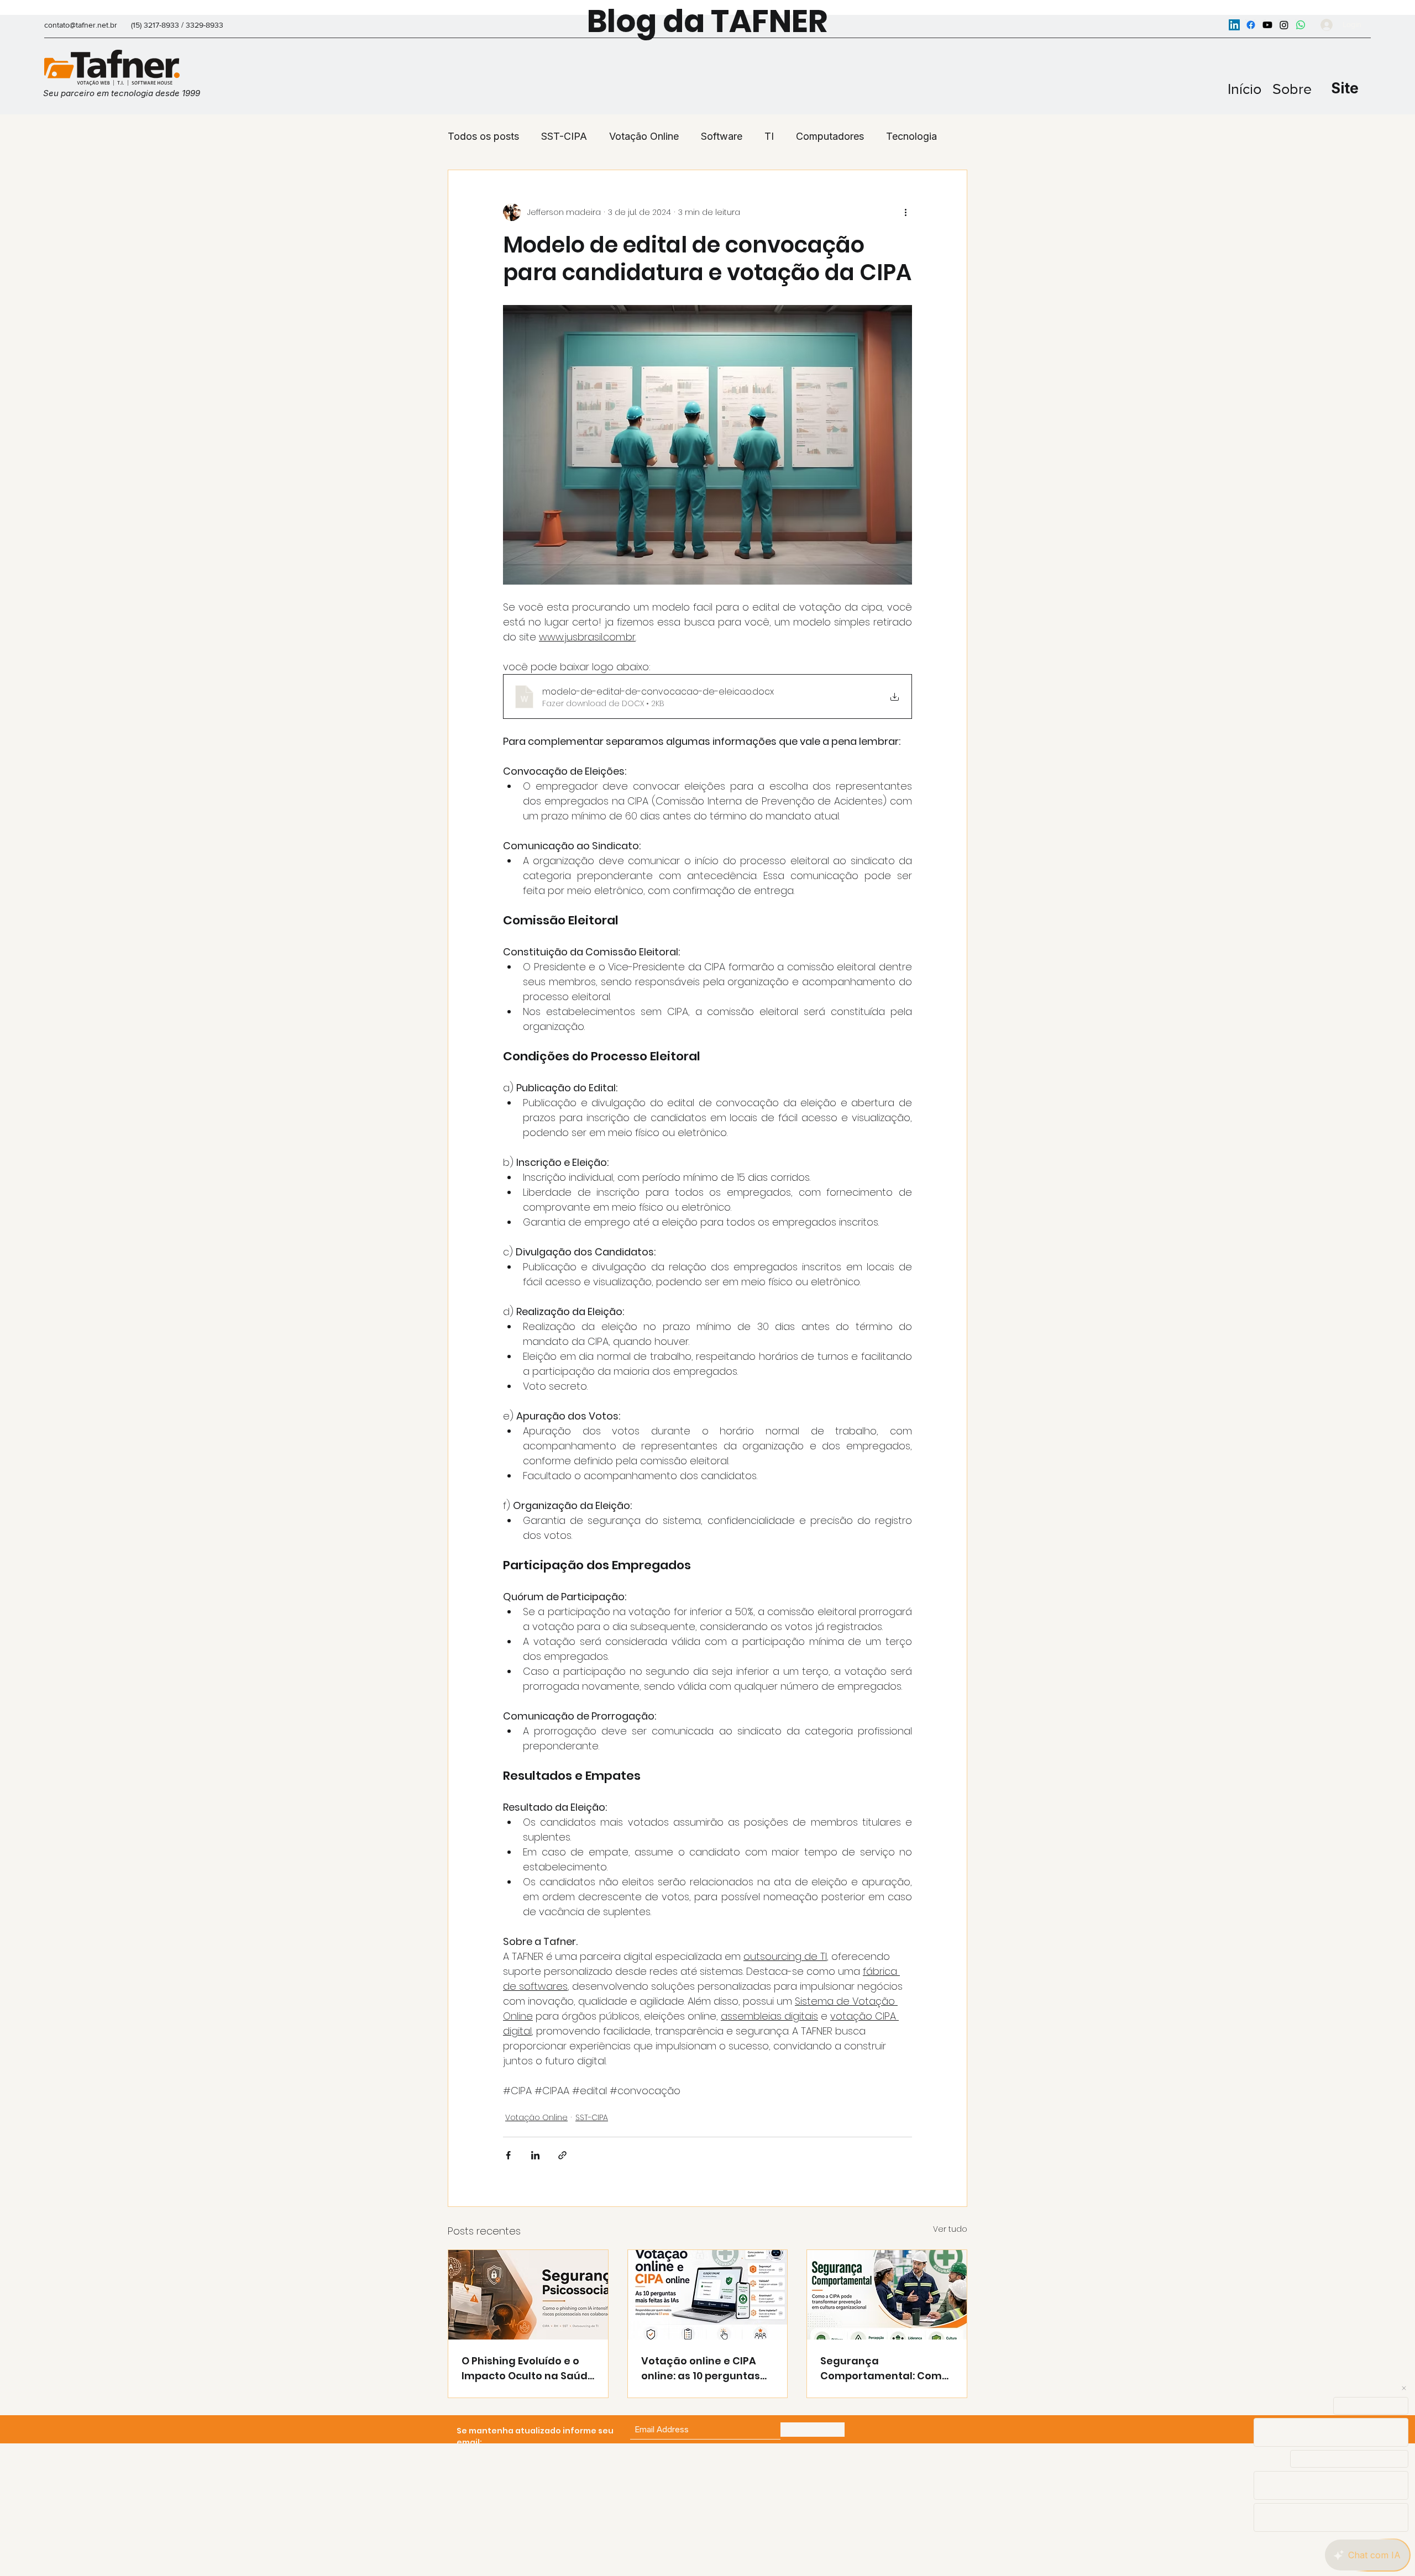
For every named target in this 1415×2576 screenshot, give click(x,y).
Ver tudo (950, 2229)
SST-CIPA (564, 136)
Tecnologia (911, 136)
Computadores (830, 136)
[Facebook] (1251, 25)
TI (769, 136)
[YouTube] (1267, 25)
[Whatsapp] (1301, 25)
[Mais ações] (905, 212)
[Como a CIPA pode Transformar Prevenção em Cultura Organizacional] (887, 2295)
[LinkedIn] (1234, 25)
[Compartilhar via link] (562, 2155)
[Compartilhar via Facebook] (508, 2155)
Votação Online (644, 136)
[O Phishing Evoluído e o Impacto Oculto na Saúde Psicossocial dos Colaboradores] (528, 2295)
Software (722, 136)
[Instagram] (1284, 25)
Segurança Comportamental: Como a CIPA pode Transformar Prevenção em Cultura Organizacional (887, 2369)
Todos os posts (483, 136)
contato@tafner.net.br (81, 25)
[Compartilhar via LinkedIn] (535, 2155)
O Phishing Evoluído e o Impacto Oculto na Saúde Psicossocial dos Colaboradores (528, 2369)
